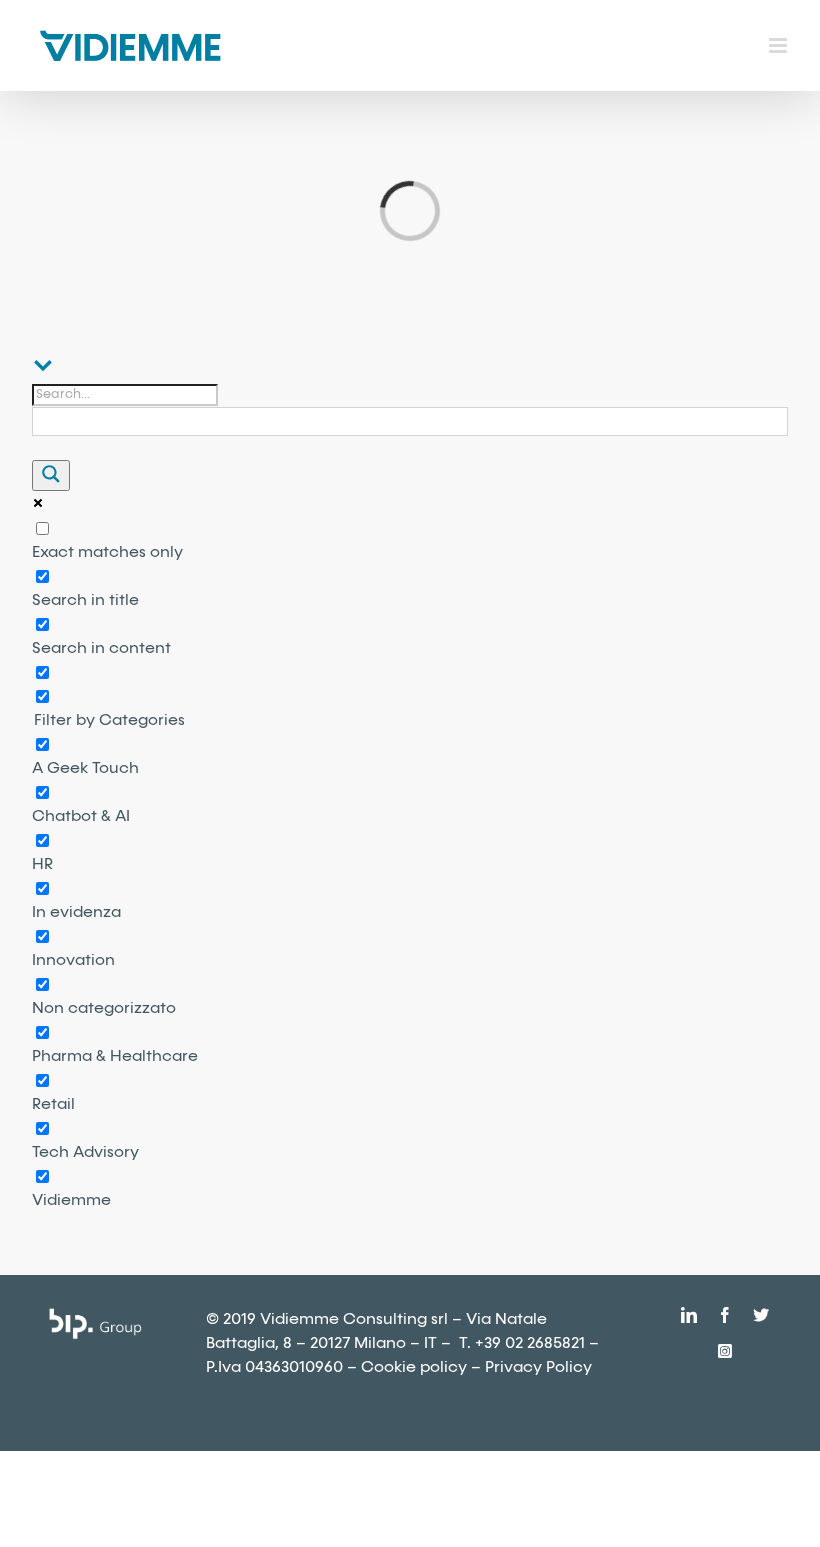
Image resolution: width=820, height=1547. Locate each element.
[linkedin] (689, 1315)
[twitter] (761, 1315)
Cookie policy (414, 1367)
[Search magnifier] (51, 475)
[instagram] (725, 1351)
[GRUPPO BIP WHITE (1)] (95, 1315)
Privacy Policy (538, 1367)
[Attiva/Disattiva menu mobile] (779, 45)
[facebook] (725, 1315)
